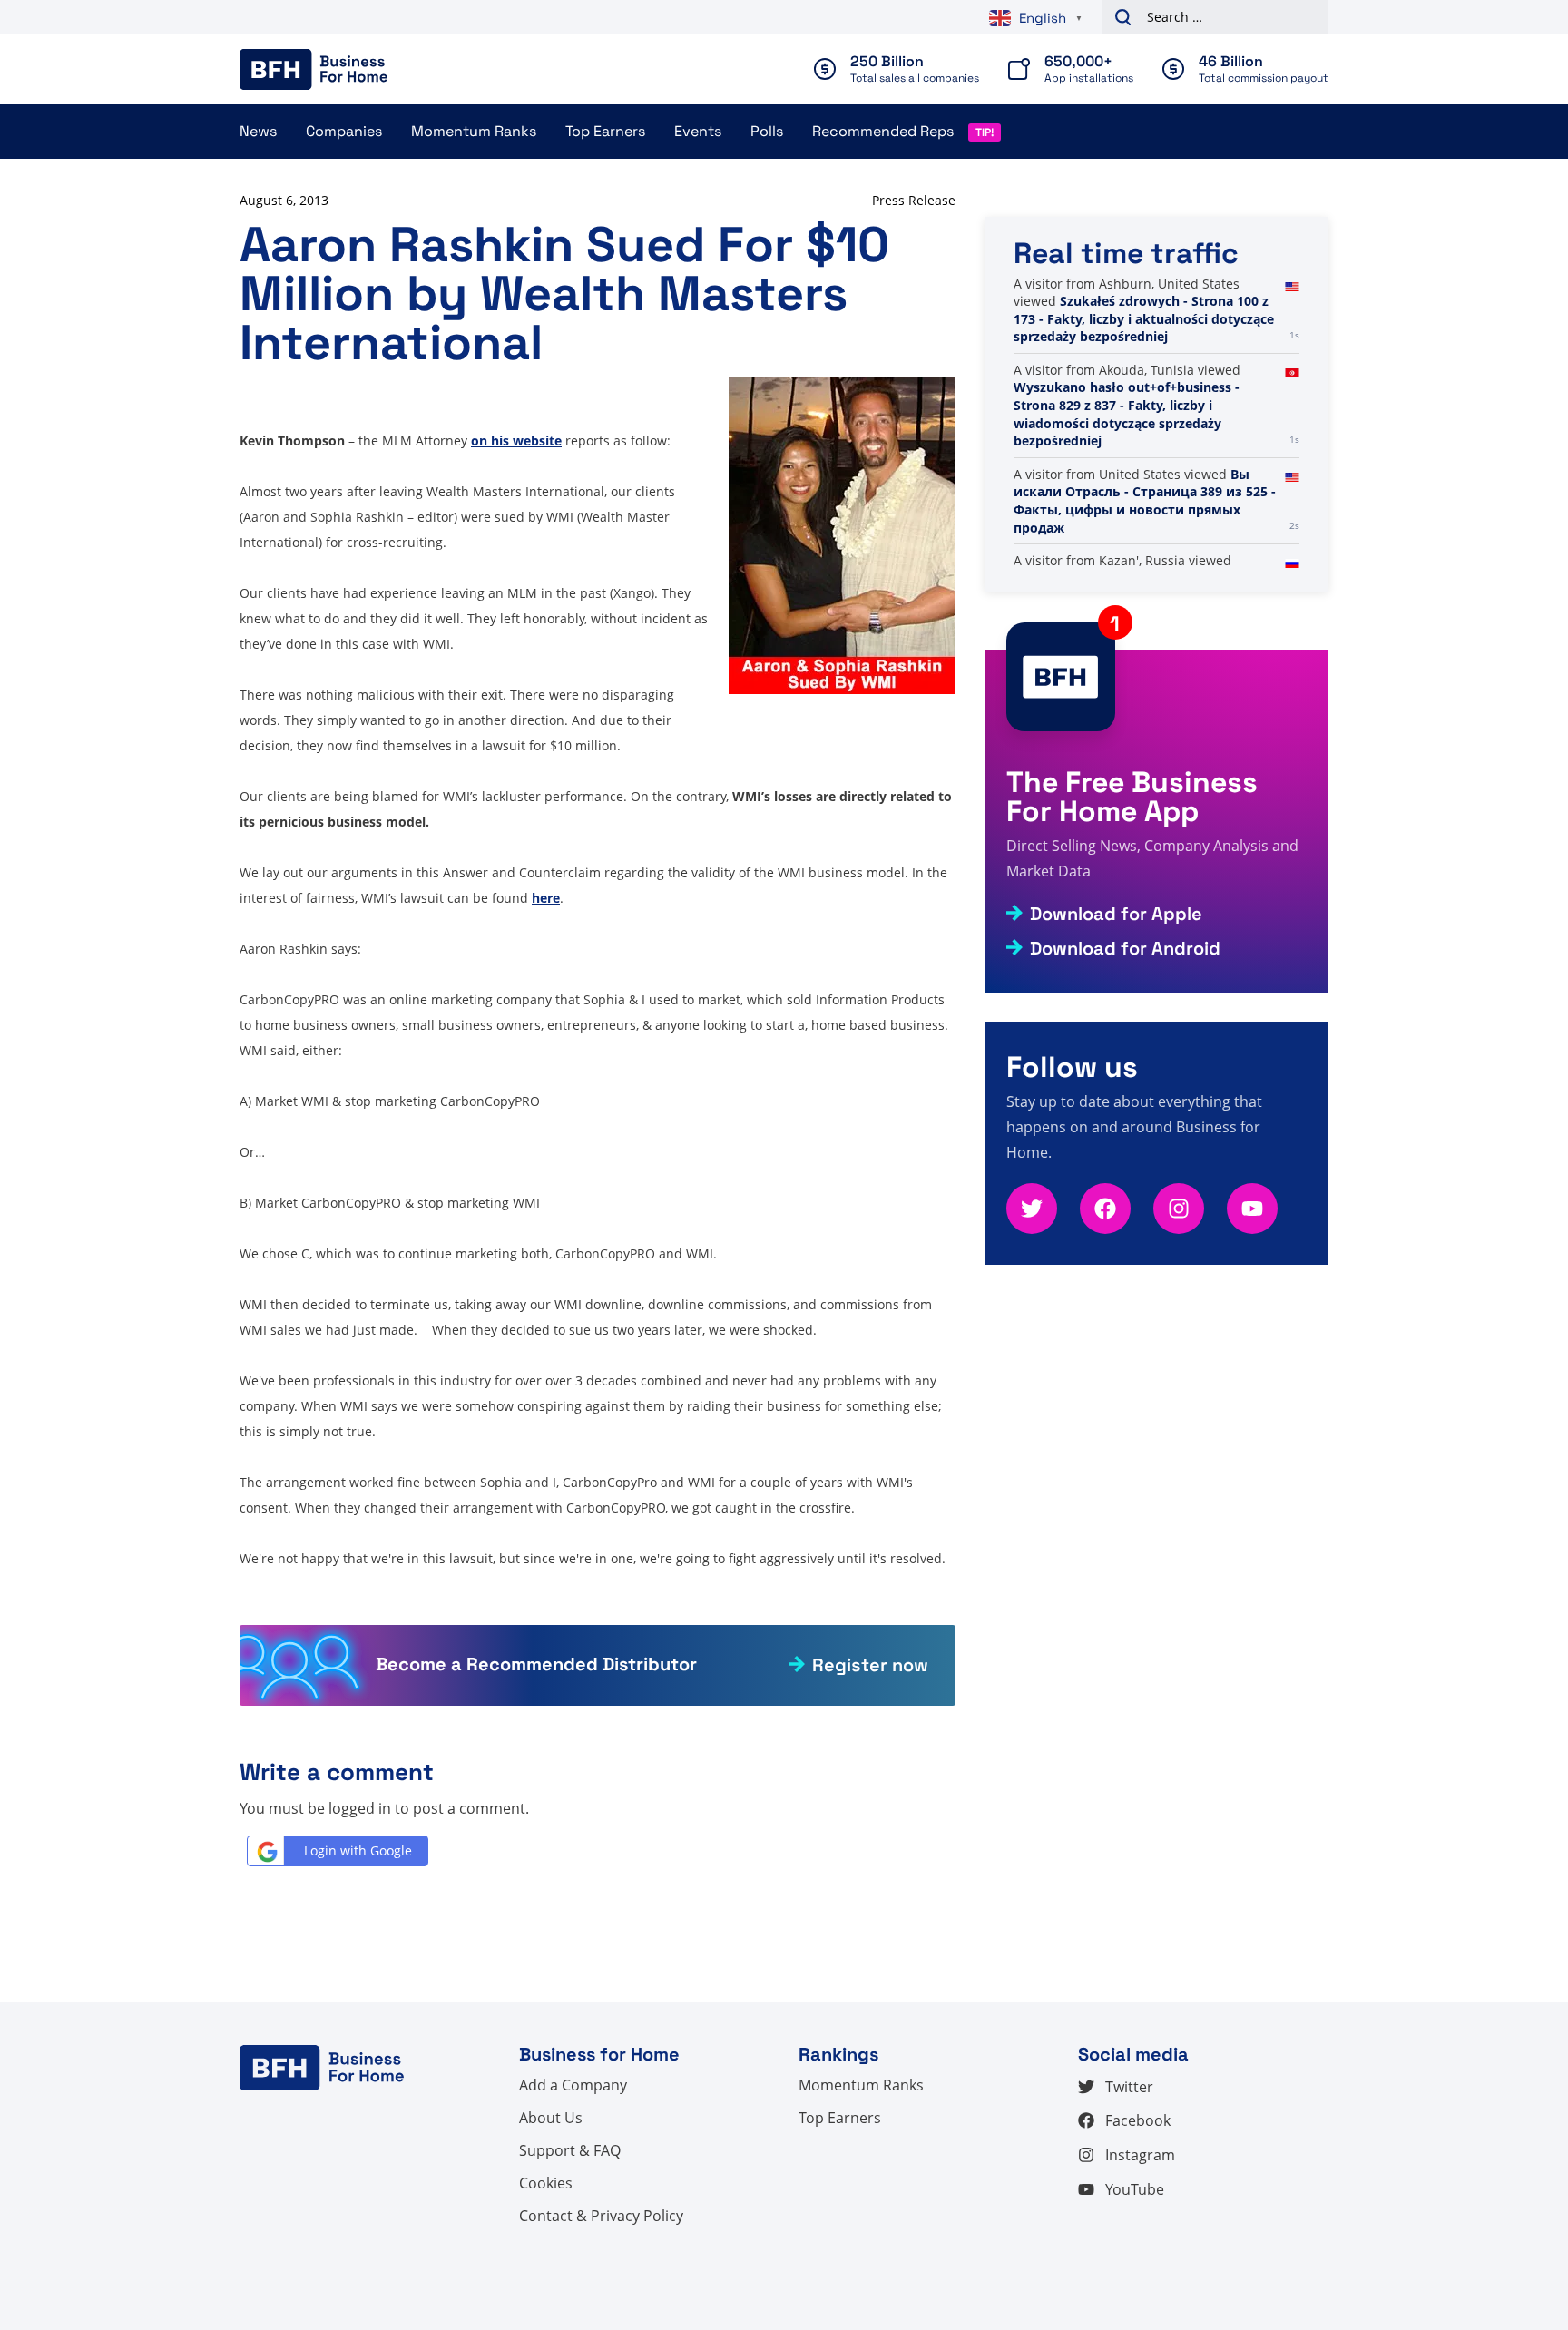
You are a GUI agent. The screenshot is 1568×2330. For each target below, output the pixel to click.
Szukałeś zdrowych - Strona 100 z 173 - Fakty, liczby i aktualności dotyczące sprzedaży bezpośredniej (1144, 318)
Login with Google (358, 1850)
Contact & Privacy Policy (601, 2216)
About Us (551, 2118)
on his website (516, 441)
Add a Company (573, 2085)
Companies (344, 131)
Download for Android (1125, 948)
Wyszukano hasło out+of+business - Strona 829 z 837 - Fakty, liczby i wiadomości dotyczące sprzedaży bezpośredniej (1127, 414)
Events (698, 131)
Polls (767, 131)
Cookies (546, 2183)
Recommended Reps (883, 131)
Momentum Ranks (474, 131)
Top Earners (605, 131)
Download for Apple (1116, 914)
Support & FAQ (570, 2150)
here (546, 898)
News (258, 131)
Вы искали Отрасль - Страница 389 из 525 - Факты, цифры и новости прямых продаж (1145, 501)
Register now (870, 1665)
